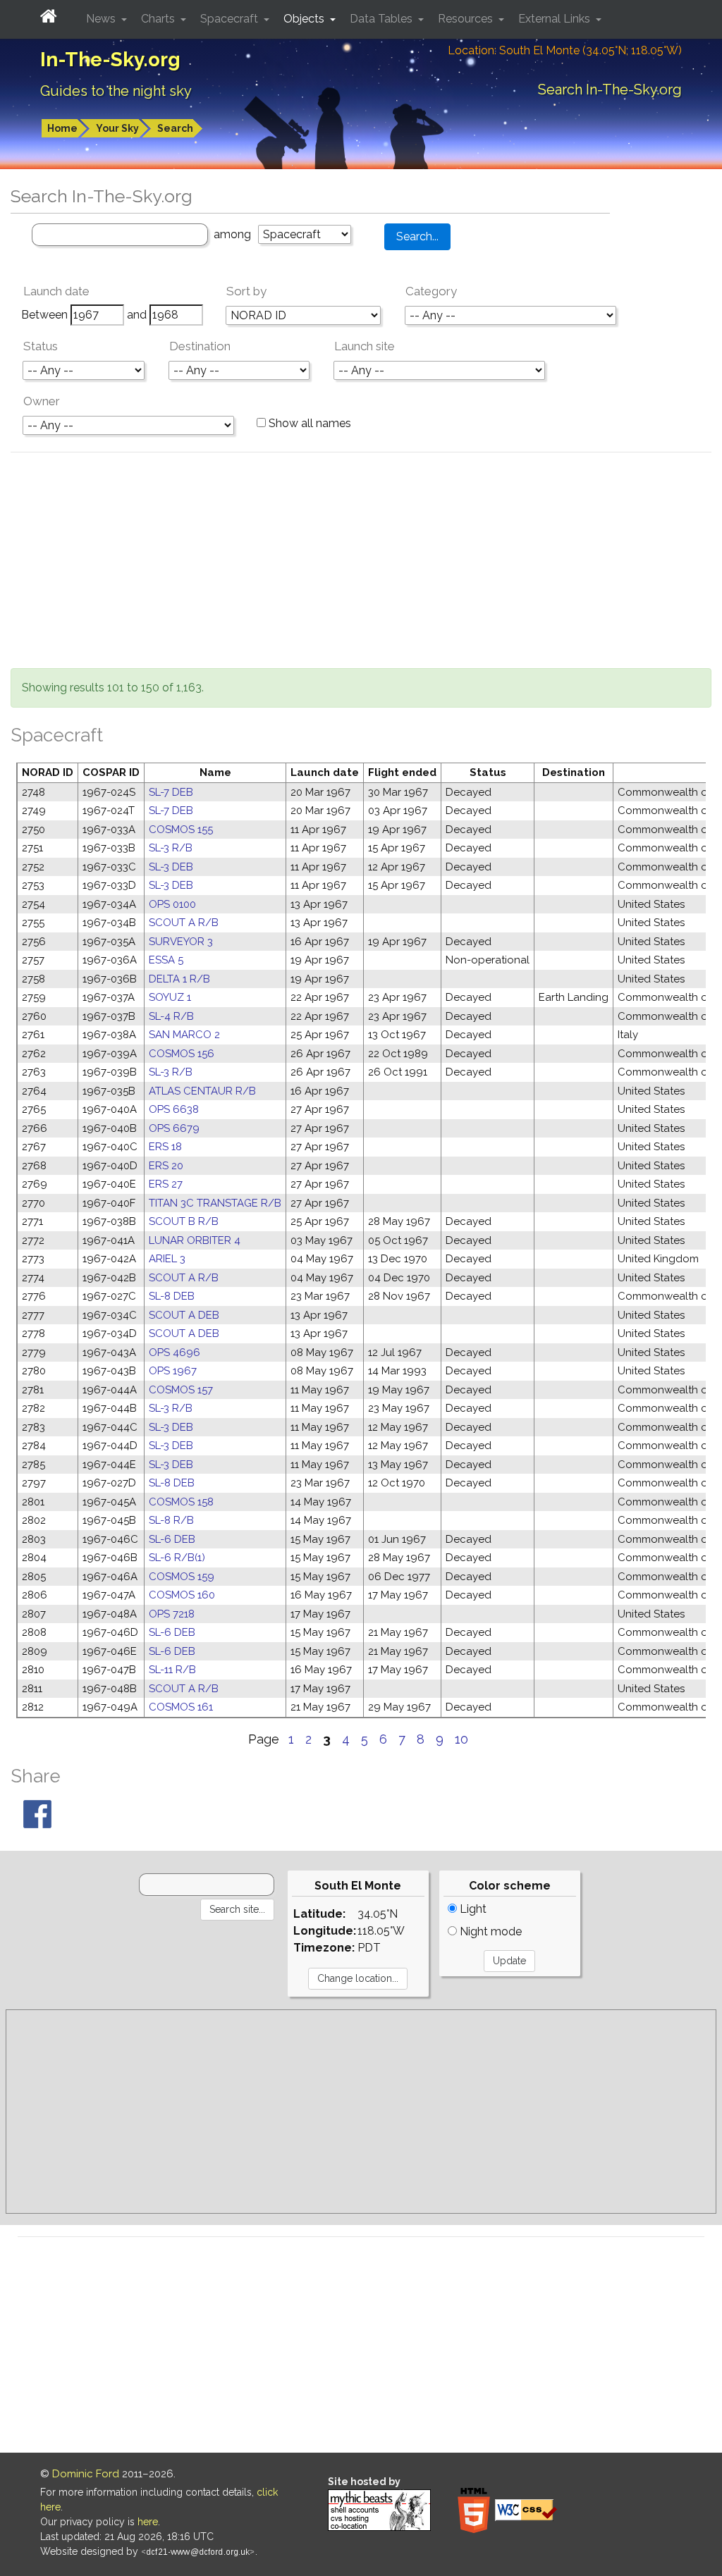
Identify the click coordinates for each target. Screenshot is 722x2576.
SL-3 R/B (171, 848)
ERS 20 (166, 1166)
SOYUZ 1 (170, 997)
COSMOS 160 (182, 1595)
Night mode (489, 1931)
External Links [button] (556, 19)
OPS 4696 (175, 1352)
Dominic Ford (86, 2474)
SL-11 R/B (172, 1670)
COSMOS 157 (181, 1390)
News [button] (102, 19)
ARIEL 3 (167, 1259)
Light (472, 1909)
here (148, 2522)
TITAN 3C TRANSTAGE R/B (215, 1203)
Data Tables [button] (383, 19)
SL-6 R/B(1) (177, 1558)
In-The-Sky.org (110, 60)
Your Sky (117, 128)
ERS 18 (165, 1147)
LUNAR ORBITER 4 (195, 1240)
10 (461, 1739)
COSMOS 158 (181, 1502)
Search (175, 128)
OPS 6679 (174, 1128)
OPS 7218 (172, 1614)
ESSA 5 (166, 960)
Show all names (308, 423)
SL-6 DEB (172, 1539)
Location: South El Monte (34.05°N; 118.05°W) (565, 50)
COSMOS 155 (181, 830)
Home (62, 128)
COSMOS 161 (181, 1707)
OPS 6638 (174, 1109)
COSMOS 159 (182, 1577)
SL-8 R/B (171, 1520)
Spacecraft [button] (231, 19)
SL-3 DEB (171, 867)
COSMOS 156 (182, 1054)
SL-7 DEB (171, 792)
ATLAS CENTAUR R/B (202, 1091)
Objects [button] (305, 19)
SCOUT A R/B (184, 923)
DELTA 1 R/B (179, 979)
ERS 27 (166, 1184)
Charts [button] (159, 19)
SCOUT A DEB (184, 1315)
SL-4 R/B (171, 1016)
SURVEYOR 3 (181, 942)
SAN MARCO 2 (184, 1035)
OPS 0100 (172, 904)
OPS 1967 (173, 1371)
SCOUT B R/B (184, 1221)
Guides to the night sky (116, 91)
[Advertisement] (361, 562)
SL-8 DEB (172, 1296)
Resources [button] (467, 19)
